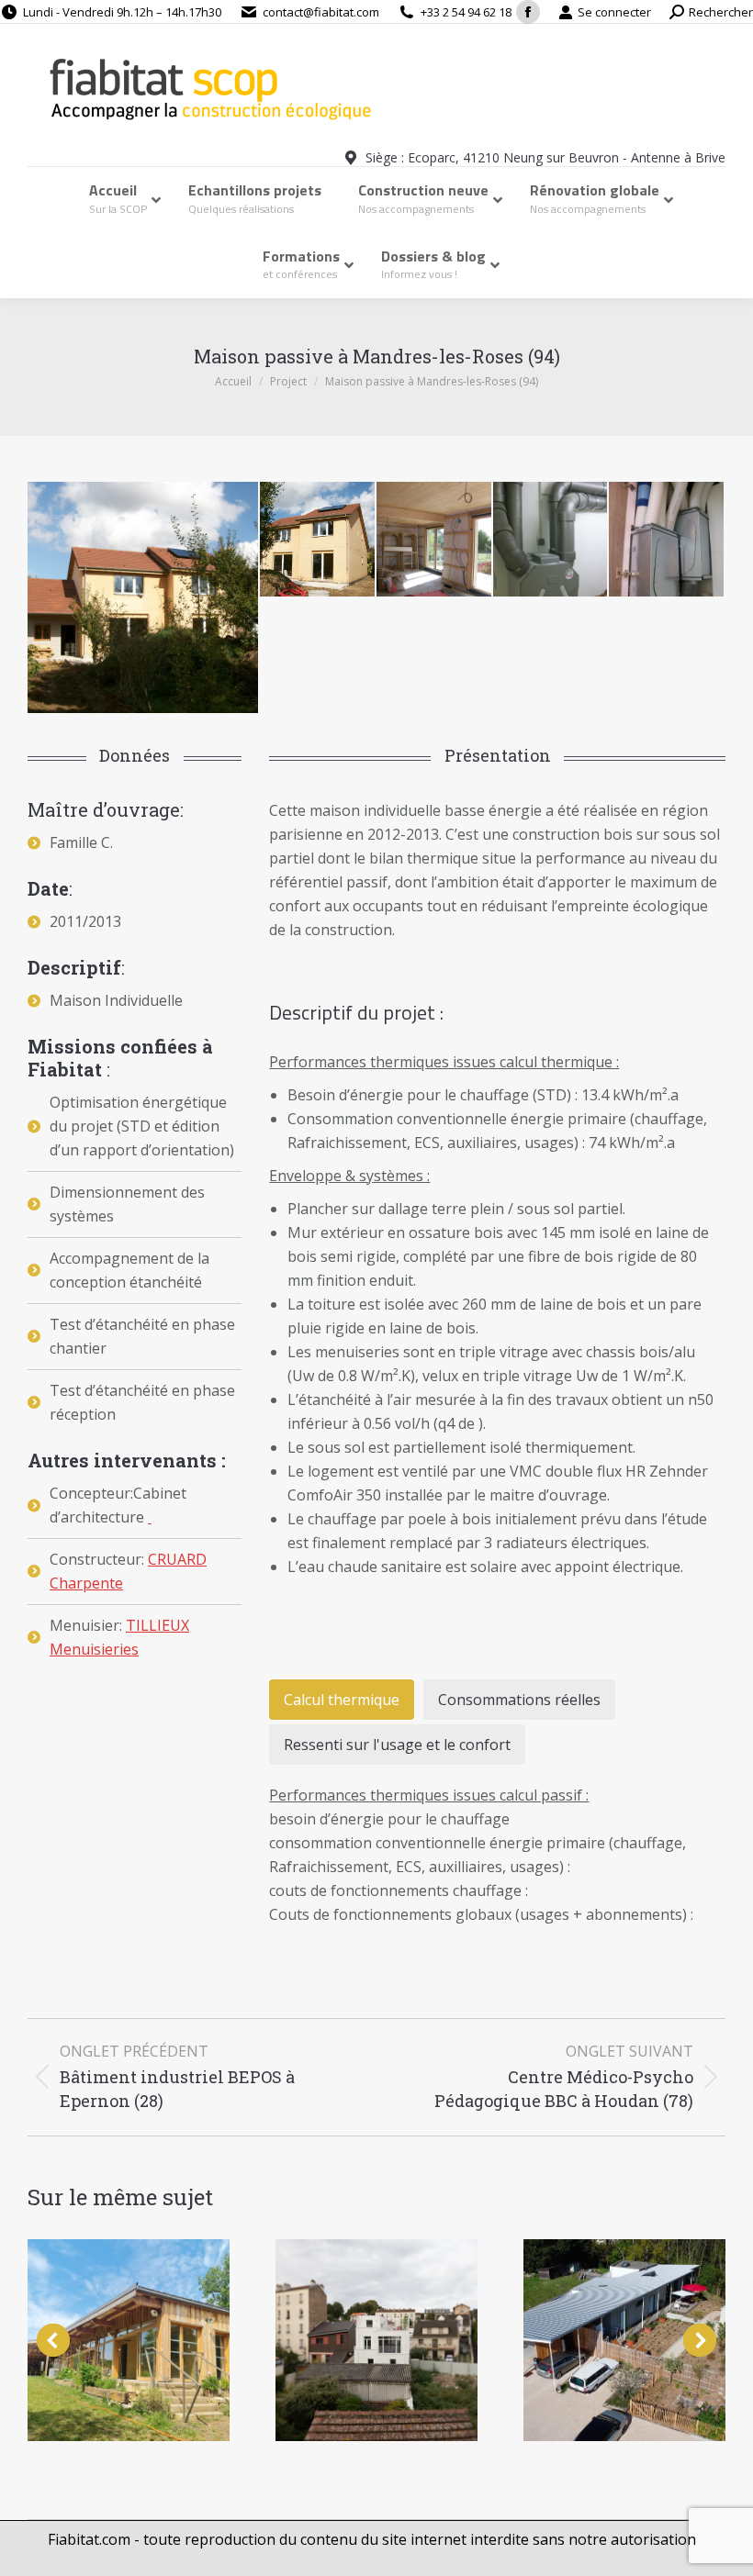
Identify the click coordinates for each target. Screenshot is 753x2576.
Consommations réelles (519, 1700)
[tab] (342, 1700)
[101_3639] (435, 540)
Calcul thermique (342, 1700)
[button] (53, 2340)
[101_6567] (551, 540)
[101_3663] (318, 540)
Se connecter (614, 12)
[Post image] (129, 2340)
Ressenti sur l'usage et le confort (397, 1745)
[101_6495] (667, 540)
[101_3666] (144, 597)
